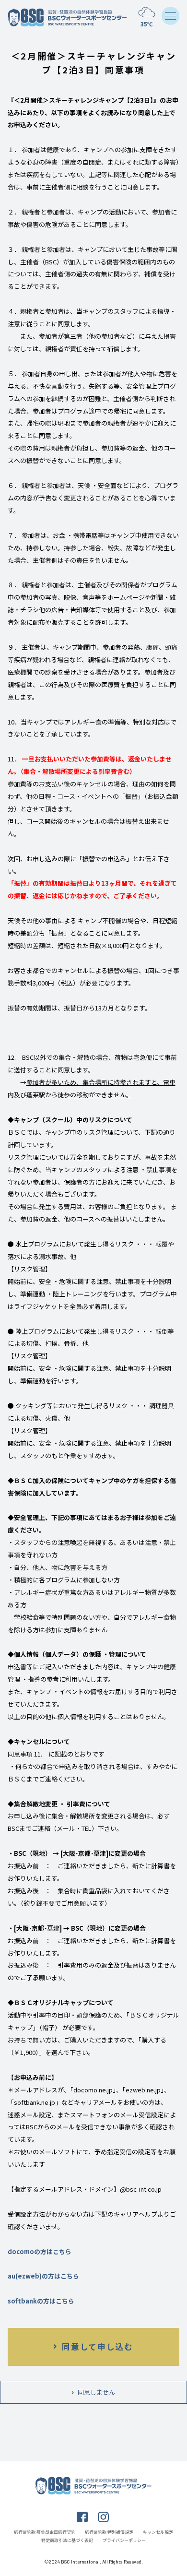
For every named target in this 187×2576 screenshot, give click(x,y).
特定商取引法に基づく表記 (67, 2540)
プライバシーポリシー (124, 2540)
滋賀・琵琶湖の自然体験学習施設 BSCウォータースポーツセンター (68, 18)
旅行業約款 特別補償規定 (109, 2532)
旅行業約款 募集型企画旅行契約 (45, 2532)
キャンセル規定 (158, 2532)
